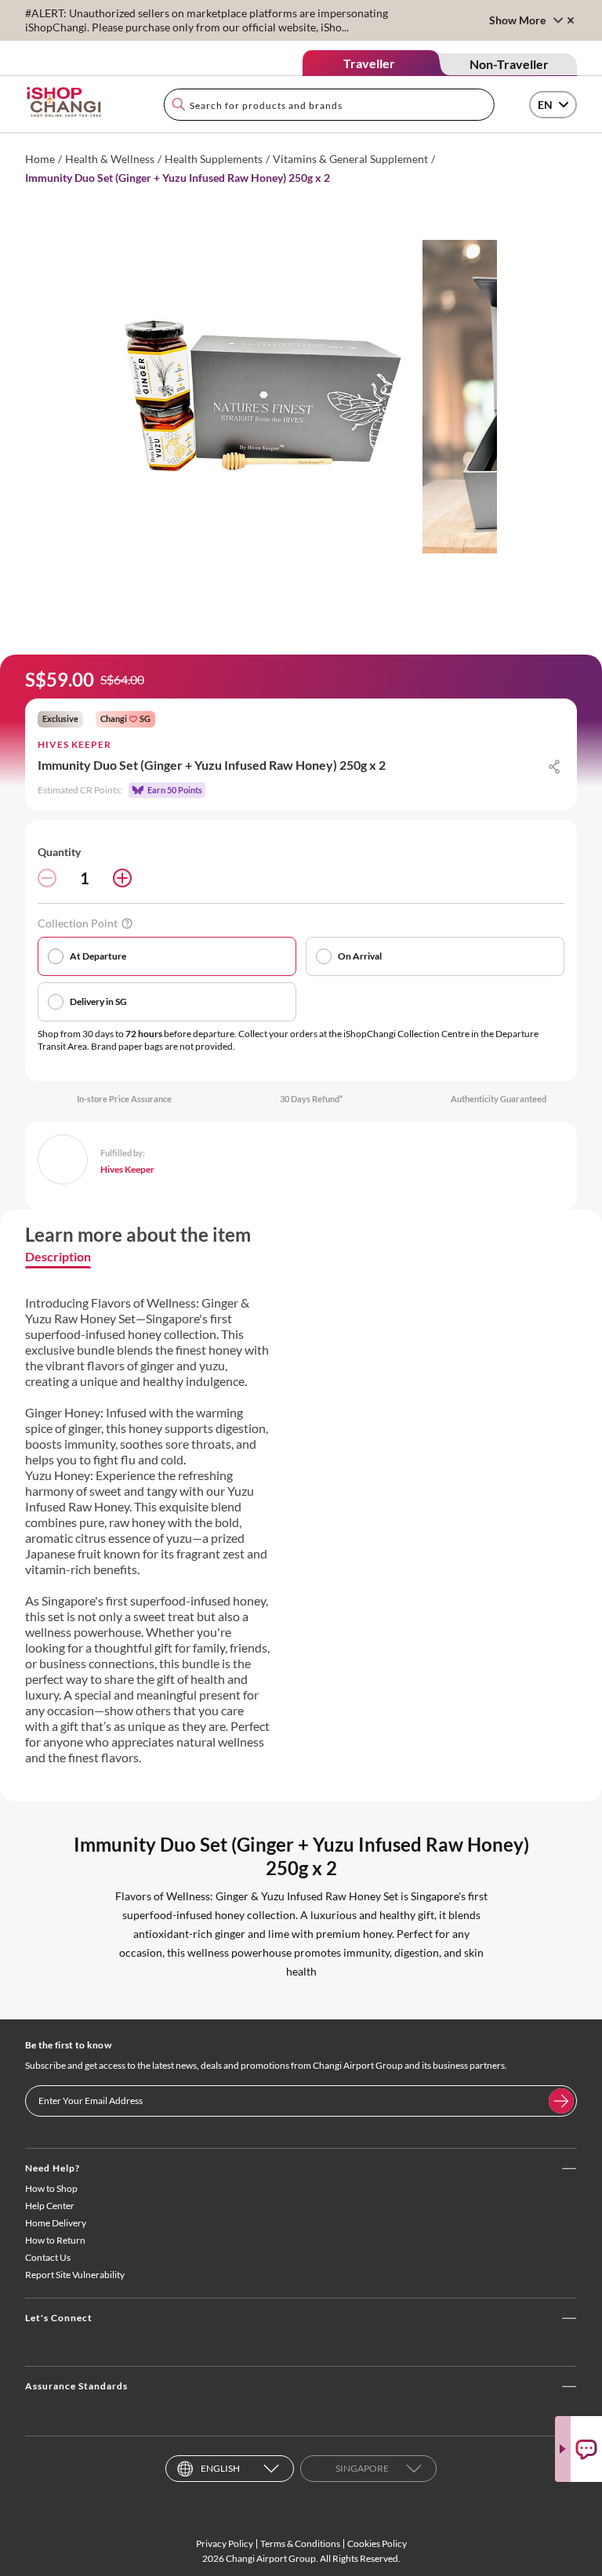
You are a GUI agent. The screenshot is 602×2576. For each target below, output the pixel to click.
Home (40, 159)
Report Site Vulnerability (75, 2275)
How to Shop (51, 2188)
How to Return (55, 2240)
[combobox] (329, 105)
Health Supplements (214, 159)
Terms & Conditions (300, 2543)
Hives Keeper (74, 744)
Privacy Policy (225, 2543)
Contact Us (48, 2257)
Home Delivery (56, 2223)
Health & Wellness (110, 159)
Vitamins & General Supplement (350, 159)
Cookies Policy (377, 2543)
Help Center (50, 2206)
